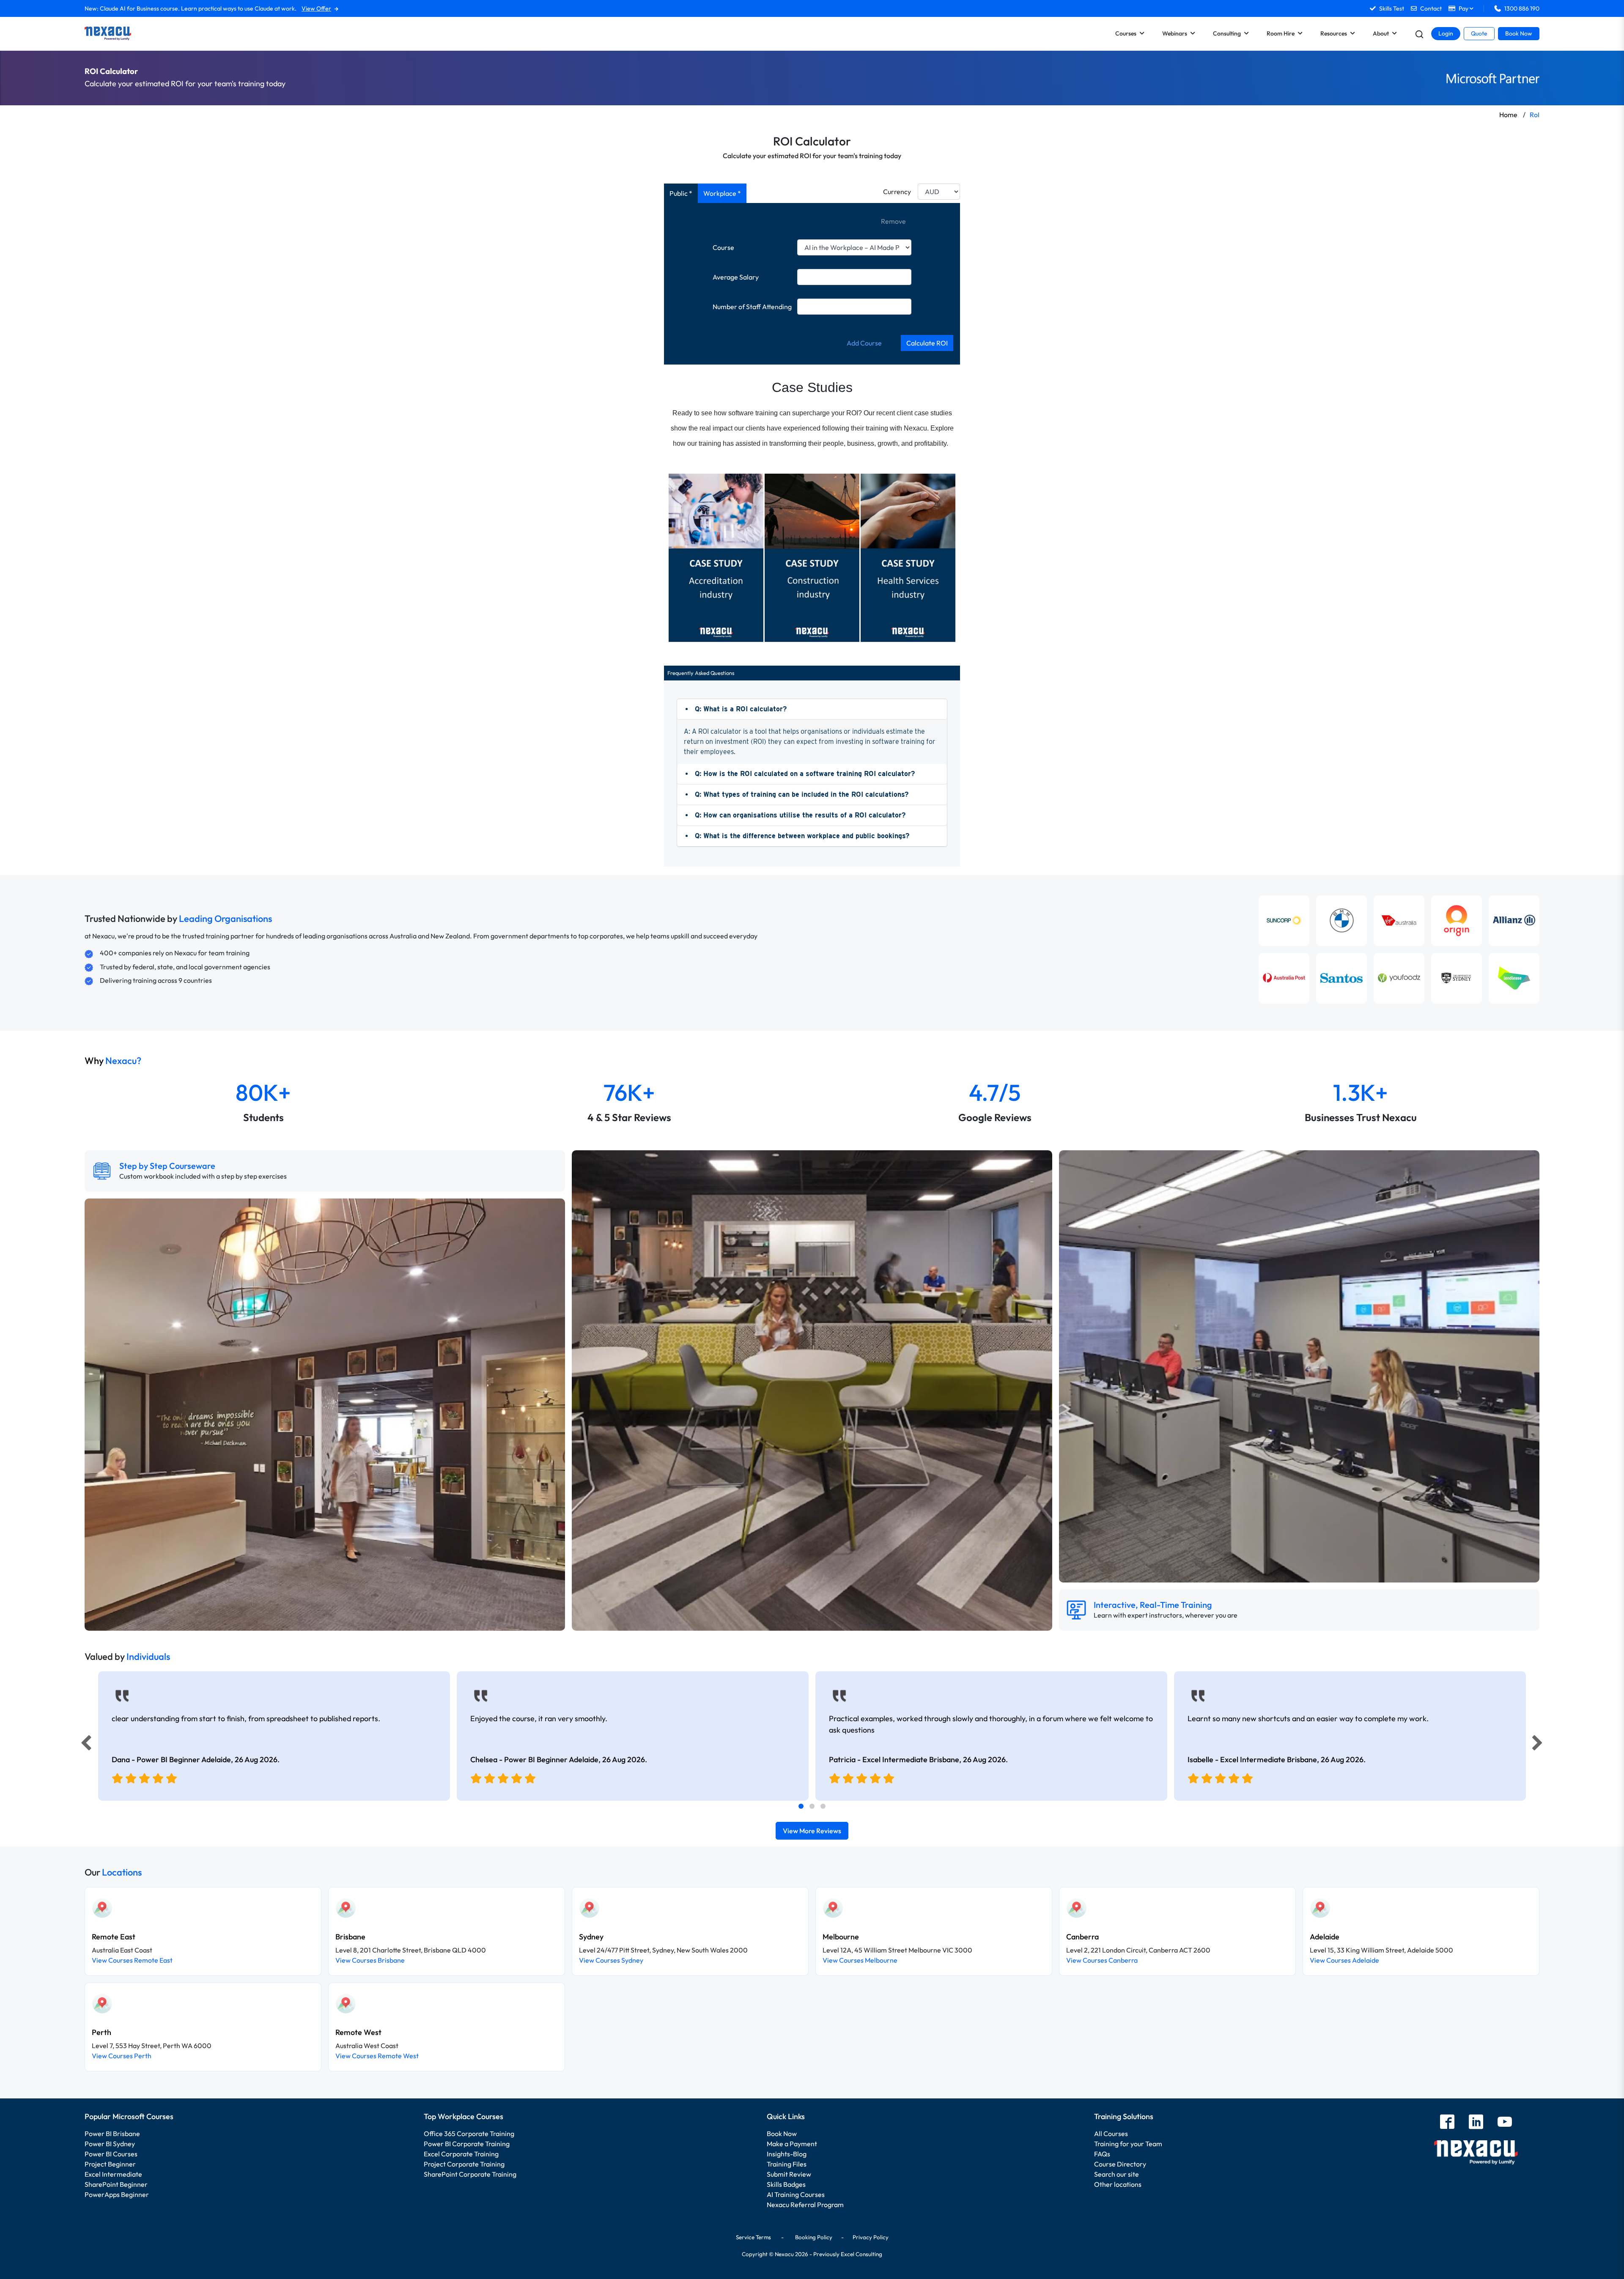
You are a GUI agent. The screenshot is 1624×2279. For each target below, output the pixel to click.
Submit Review (789, 2174)
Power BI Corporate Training (467, 2144)
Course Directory (1120, 2164)
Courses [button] (1126, 33)
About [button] (1381, 33)
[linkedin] (1476, 2123)
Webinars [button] (1175, 33)
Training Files (787, 2164)
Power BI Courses (111, 2154)
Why (113, 1061)
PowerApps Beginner (117, 2194)
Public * (681, 193)
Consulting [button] (1227, 33)
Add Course (864, 343)
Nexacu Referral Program (805, 2205)
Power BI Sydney (110, 2144)
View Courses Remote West (377, 2056)
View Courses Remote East (132, 1960)
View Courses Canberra (1102, 1960)
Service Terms (753, 2237)
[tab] (801, 1806)
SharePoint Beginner (116, 2184)
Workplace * (722, 193)
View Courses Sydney (611, 1960)
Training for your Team (1128, 2144)
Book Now (1519, 33)
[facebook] (1447, 2123)
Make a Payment (792, 2144)
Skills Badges (786, 2184)
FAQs (1102, 2154)
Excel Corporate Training (461, 2154)
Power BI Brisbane (112, 2134)
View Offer (316, 8)
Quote (1479, 33)
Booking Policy (814, 2237)
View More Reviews (812, 1831)
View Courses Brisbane (370, 1960)
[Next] (1539, 1745)
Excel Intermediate (113, 2174)
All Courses (1111, 2134)
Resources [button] (1334, 33)
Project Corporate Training (464, 2164)
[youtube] (1505, 2123)
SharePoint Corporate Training (470, 2174)
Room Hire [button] (1281, 33)
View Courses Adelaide (1344, 1960)
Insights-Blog (787, 2154)
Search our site (1116, 2174)
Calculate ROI (927, 343)
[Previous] (84, 1745)
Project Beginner (110, 2164)
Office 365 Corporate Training (469, 2134)
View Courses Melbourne (860, 1960)
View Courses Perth (122, 2056)
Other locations (1118, 2184)
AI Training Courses (796, 2194)
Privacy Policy (871, 2237)
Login (1446, 33)
